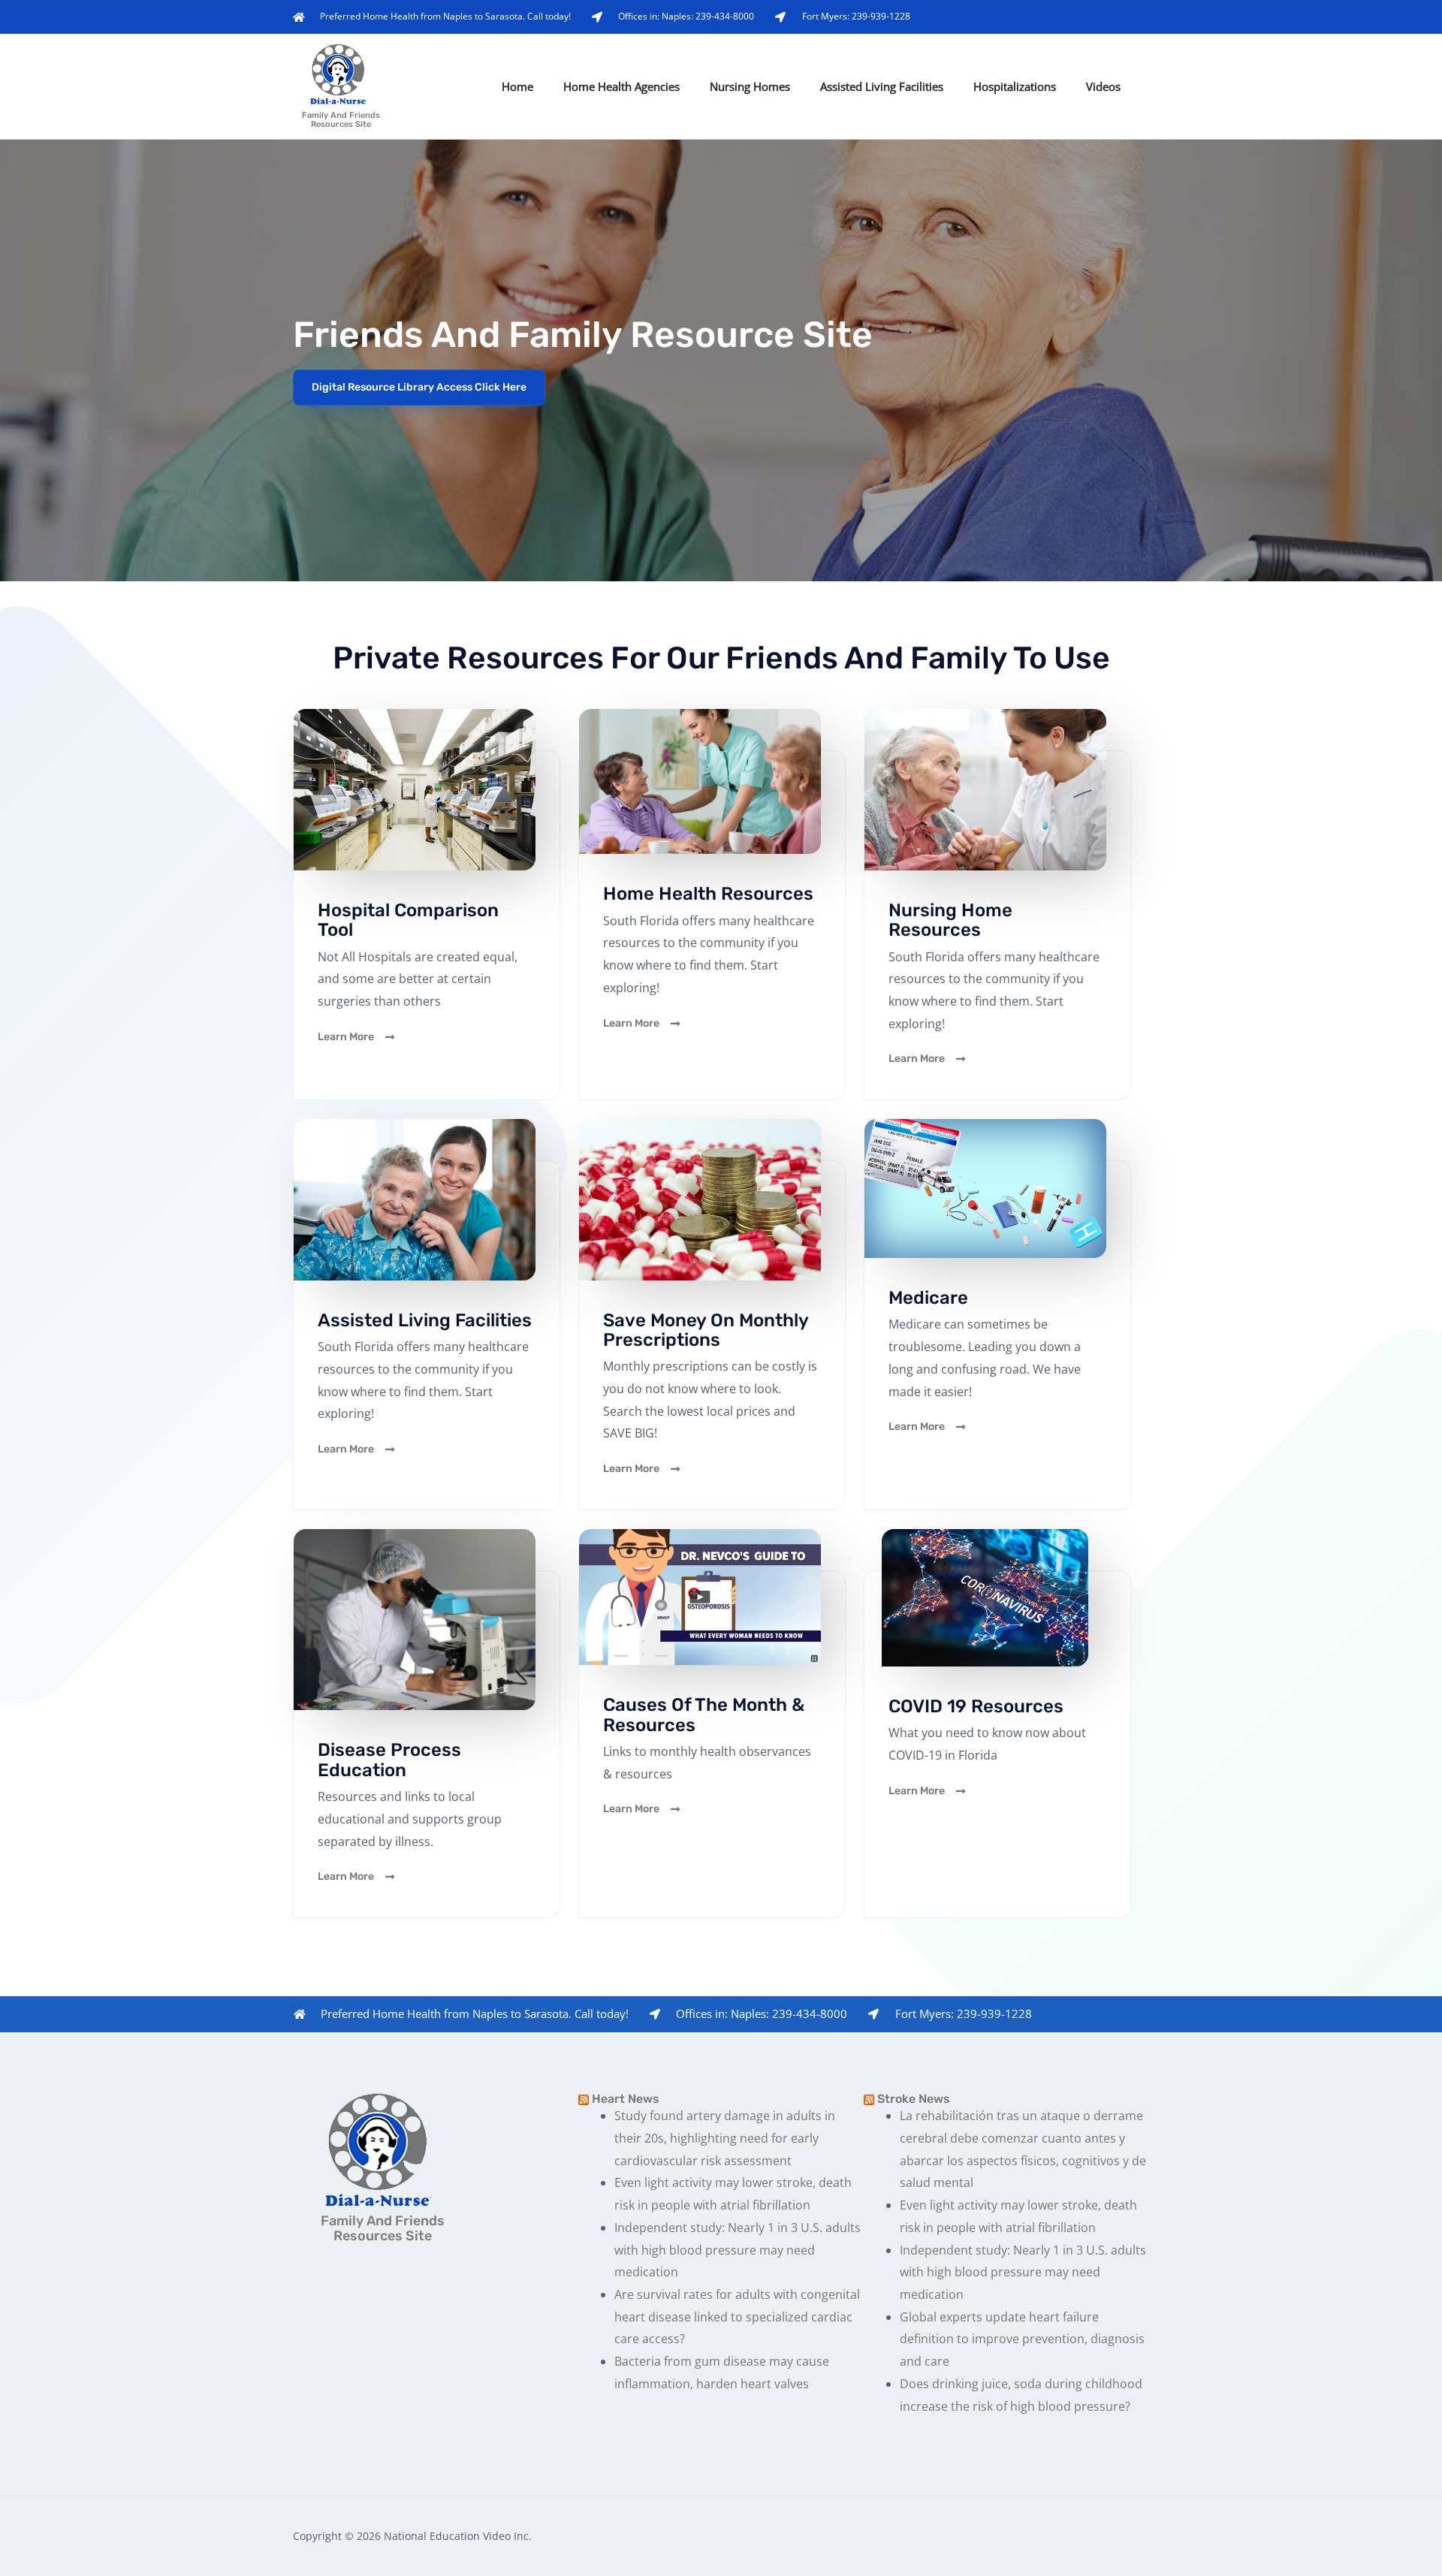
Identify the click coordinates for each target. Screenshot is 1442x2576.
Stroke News (914, 2099)
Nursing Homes (750, 86)
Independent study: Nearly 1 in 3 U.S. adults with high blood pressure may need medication (738, 2250)
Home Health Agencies (621, 86)
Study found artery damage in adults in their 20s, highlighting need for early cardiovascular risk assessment (725, 2138)
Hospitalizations (1015, 86)
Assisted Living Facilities (882, 86)
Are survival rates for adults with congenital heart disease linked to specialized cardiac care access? (737, 2317)
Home (517, 86)
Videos (1103, 86)
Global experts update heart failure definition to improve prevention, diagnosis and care (1022, 2339)
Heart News (626, 2099)
